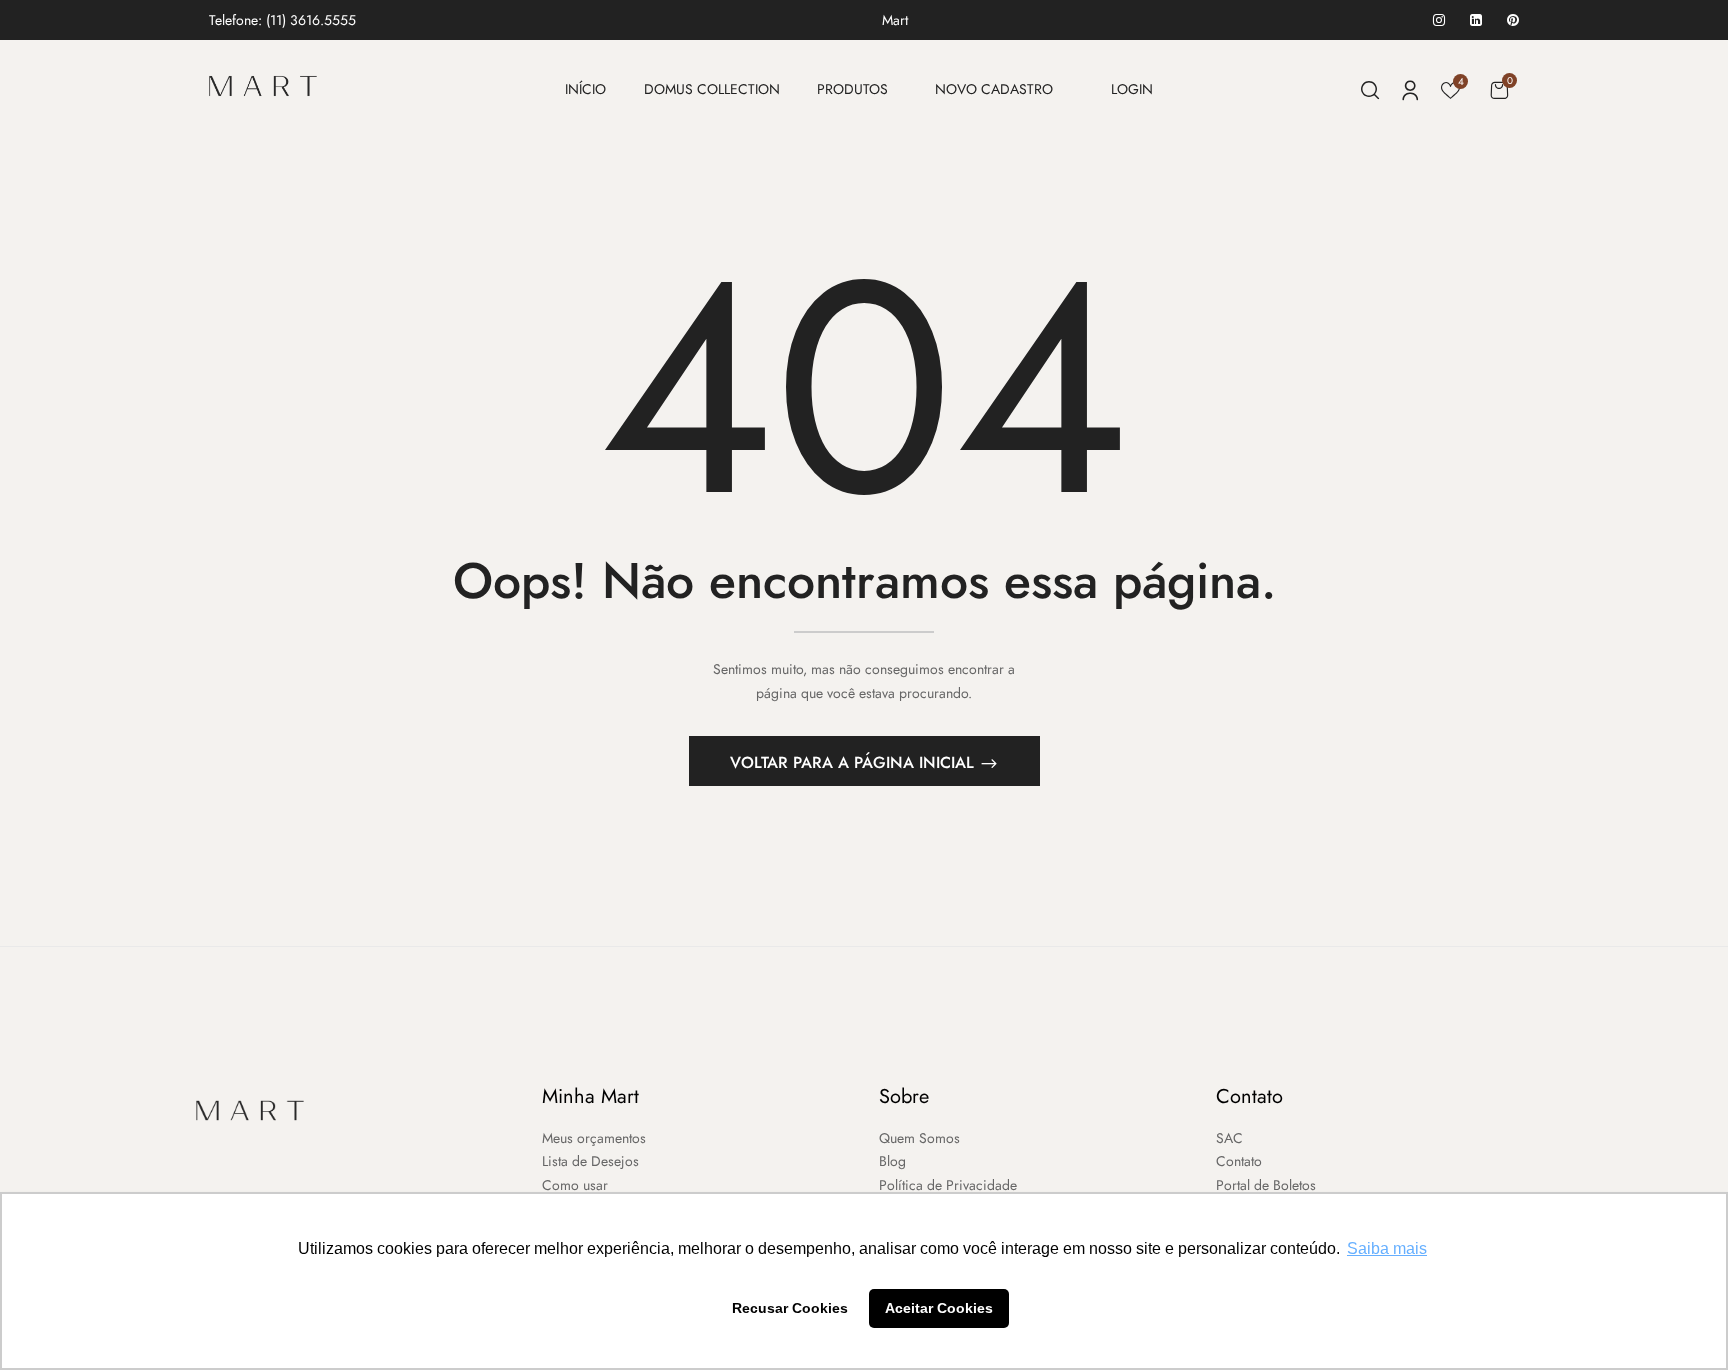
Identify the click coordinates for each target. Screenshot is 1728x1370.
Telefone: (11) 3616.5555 (282, 20)
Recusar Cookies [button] (790, 1308)
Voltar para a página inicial (854, 762)
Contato (1249, 1096)
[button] (1499, 89)
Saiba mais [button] (1387, 1248)
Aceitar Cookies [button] (939, 1308)
